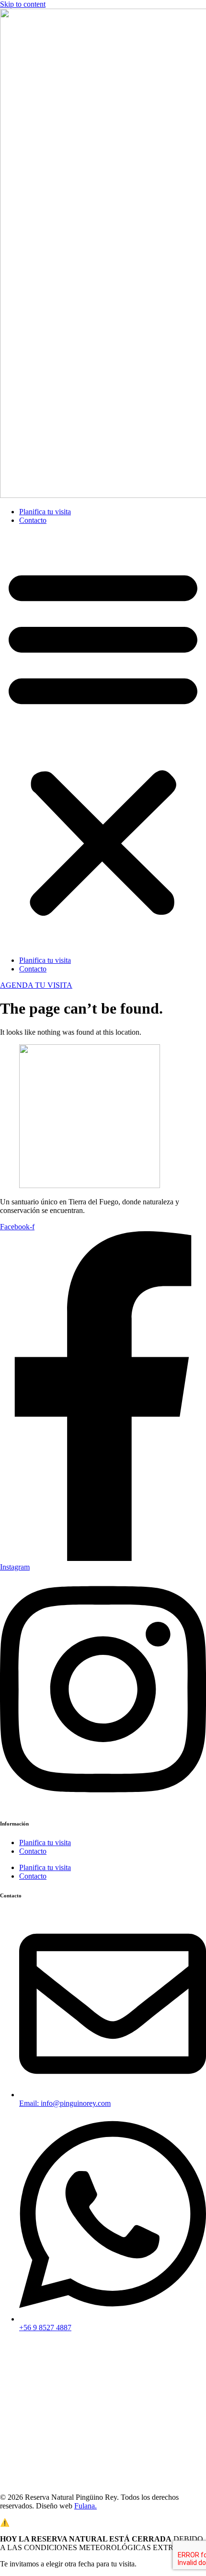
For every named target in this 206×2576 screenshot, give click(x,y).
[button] (103, 740)
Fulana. (86, 2506)
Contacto (33, 520)
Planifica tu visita (45, 512)
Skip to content (23, 4)
